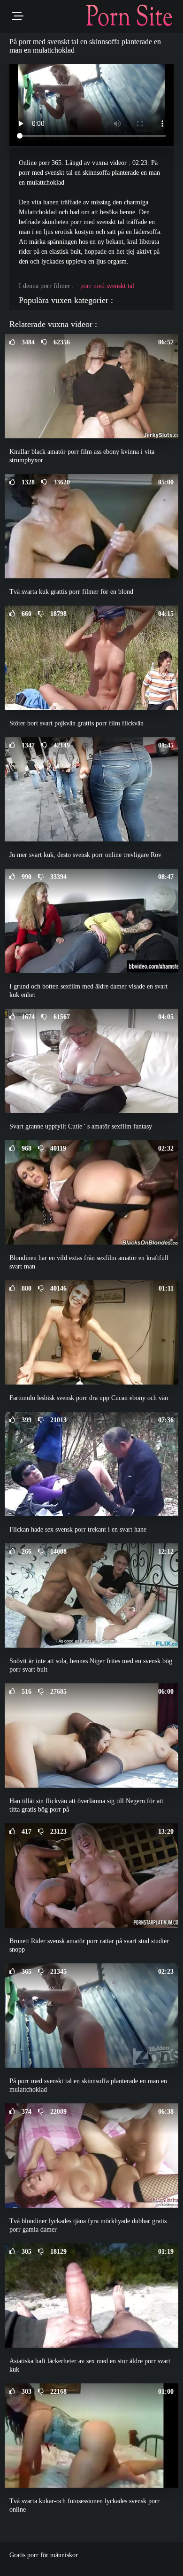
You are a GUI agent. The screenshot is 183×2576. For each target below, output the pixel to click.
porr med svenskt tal (107, 286)
